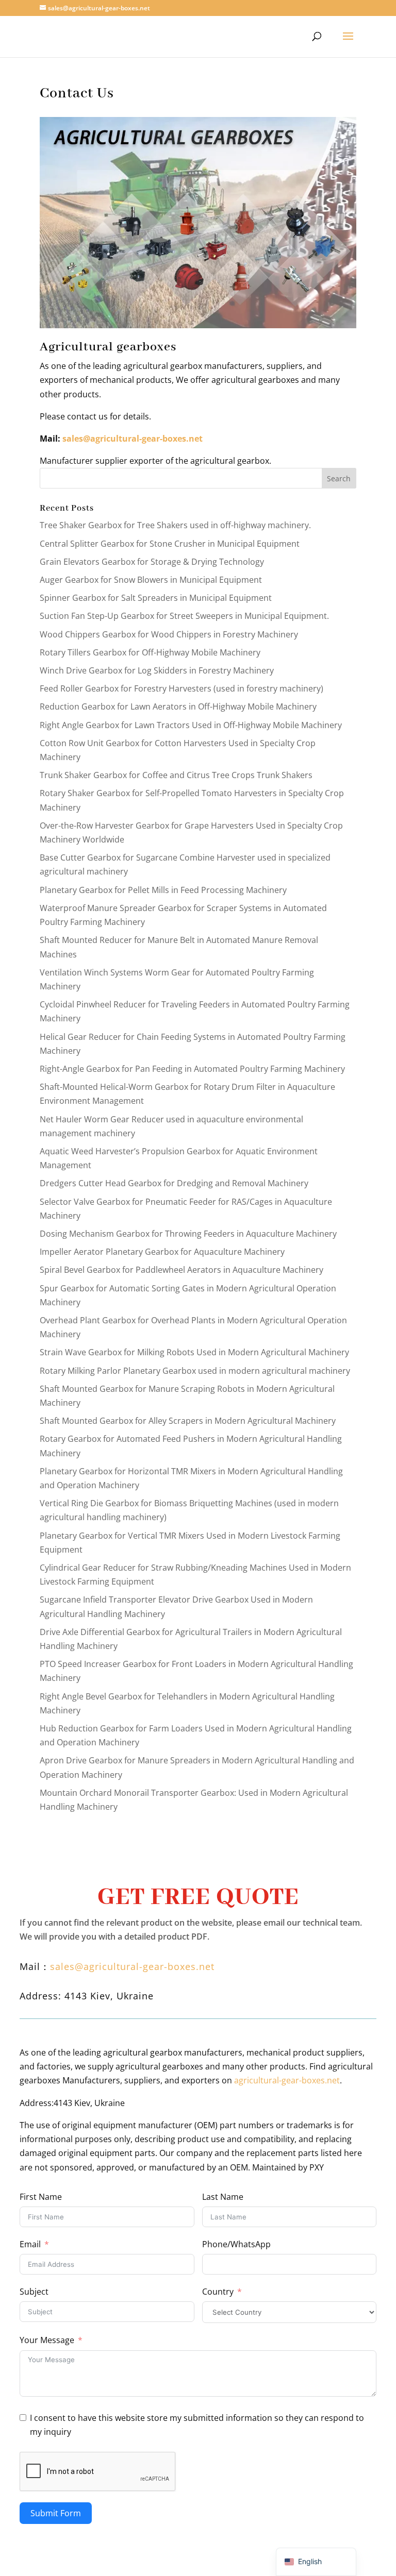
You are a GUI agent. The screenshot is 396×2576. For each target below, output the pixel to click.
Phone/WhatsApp (236, 2244)
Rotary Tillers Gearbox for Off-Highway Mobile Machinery (150, 652)
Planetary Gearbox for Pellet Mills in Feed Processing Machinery (163, 890)
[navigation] (316, 2562)
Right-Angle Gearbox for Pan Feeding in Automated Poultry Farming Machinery (192, 1069)
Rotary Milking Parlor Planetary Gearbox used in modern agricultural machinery (195, 1371)
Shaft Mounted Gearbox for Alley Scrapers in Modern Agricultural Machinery (188, 1421)
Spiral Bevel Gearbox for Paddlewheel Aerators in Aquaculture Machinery (181, 1270)
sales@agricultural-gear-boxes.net (133, 439)
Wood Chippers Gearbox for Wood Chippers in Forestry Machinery (169, 634)
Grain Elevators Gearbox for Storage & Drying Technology (152, 562)
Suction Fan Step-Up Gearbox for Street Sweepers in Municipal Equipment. (184, 616)
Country (218, 2292)
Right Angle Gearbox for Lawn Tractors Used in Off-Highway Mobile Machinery (191, 725)
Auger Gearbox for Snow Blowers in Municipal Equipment (151, 580)
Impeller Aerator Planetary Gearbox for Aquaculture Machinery (162, 1252)
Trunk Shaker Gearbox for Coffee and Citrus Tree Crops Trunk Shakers (176, 775)
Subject (34, 2292)
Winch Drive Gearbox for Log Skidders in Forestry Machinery (157, 670)
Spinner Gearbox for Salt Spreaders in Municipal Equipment (156, 598)
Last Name (223, 2197)
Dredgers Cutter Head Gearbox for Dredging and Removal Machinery (174, 1183)
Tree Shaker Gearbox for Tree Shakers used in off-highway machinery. (175, 525)
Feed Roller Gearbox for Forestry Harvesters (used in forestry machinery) (181, 688)
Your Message (47, 2340)
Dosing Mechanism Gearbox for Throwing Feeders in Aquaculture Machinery (188, 1234)
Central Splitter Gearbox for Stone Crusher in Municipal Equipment (170, 544)
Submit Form (56, 2513)
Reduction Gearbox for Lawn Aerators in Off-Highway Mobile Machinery (178, 706)
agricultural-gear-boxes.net (287, 2080)
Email (30, 2244)
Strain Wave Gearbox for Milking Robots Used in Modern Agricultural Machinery (194, 1352)
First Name (41, 2197)
